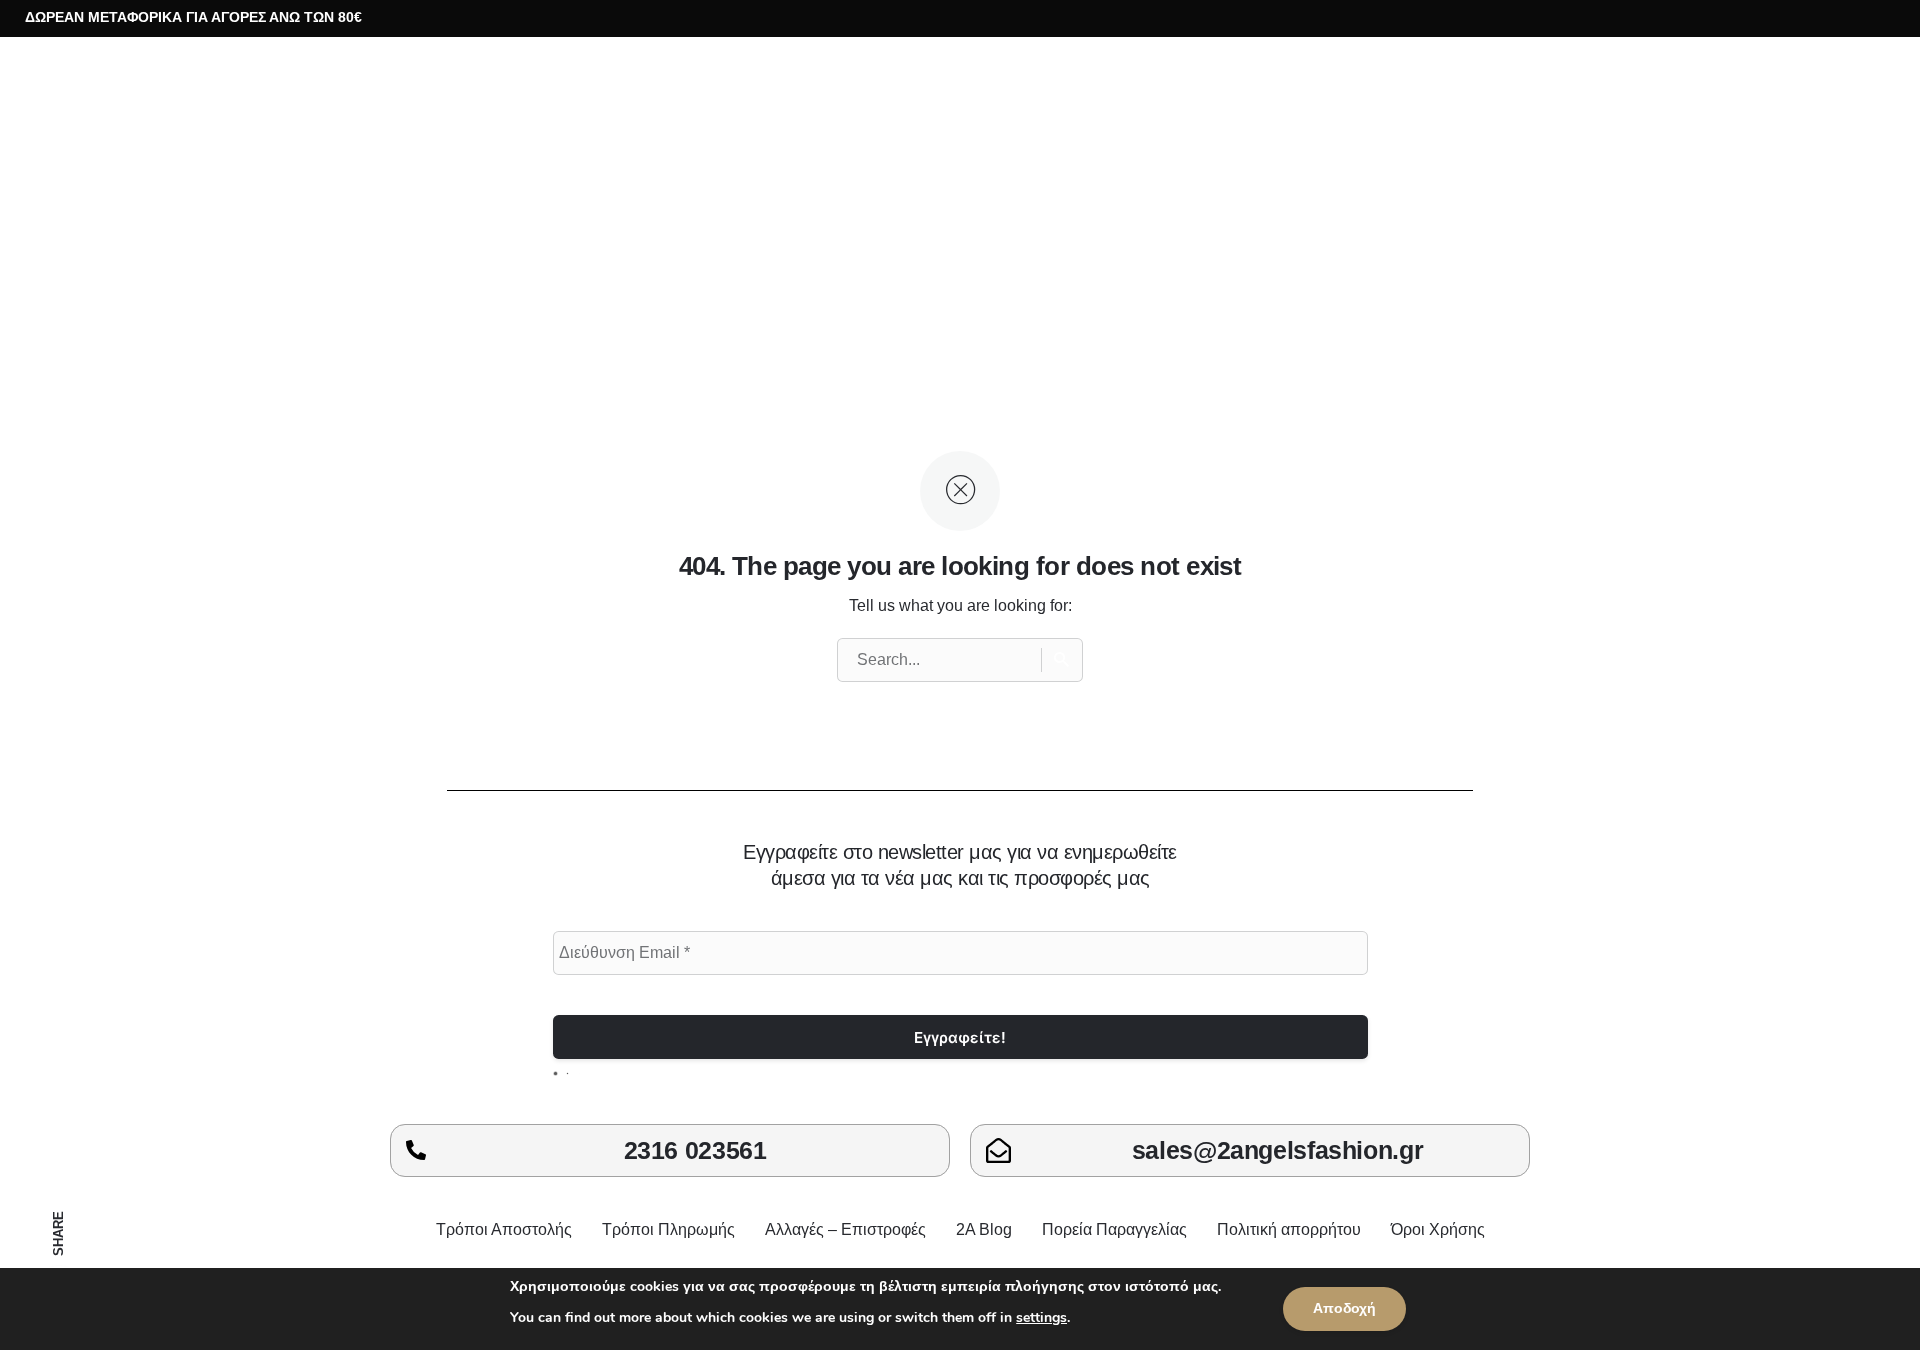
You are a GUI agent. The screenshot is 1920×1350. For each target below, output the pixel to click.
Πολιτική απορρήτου (1289, 1229)
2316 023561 (695, 1150)
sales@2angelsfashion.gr (1277, 1150)
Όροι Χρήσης (1438, 1229)
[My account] (1755, 111)
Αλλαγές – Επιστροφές (845, 1229)
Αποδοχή (1344, 1308)
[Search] (1062, 660)
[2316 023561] (416, 1150)
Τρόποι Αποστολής (504, 1229)
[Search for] (960, 659)
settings (1041, 1317)
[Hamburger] (59, 111)
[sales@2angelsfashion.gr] (998, 1150)
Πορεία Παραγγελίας (1114, 1229)
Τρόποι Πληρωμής (668, 1229)
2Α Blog (984, 1229)
